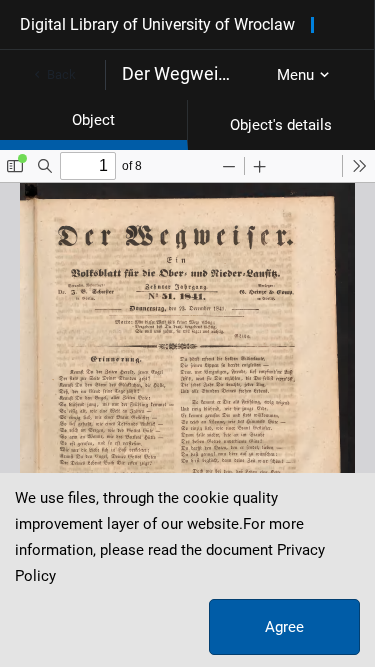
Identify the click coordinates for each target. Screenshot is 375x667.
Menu (295, 75)
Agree (284, 627)
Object (93, 120)
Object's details (281, 125)
